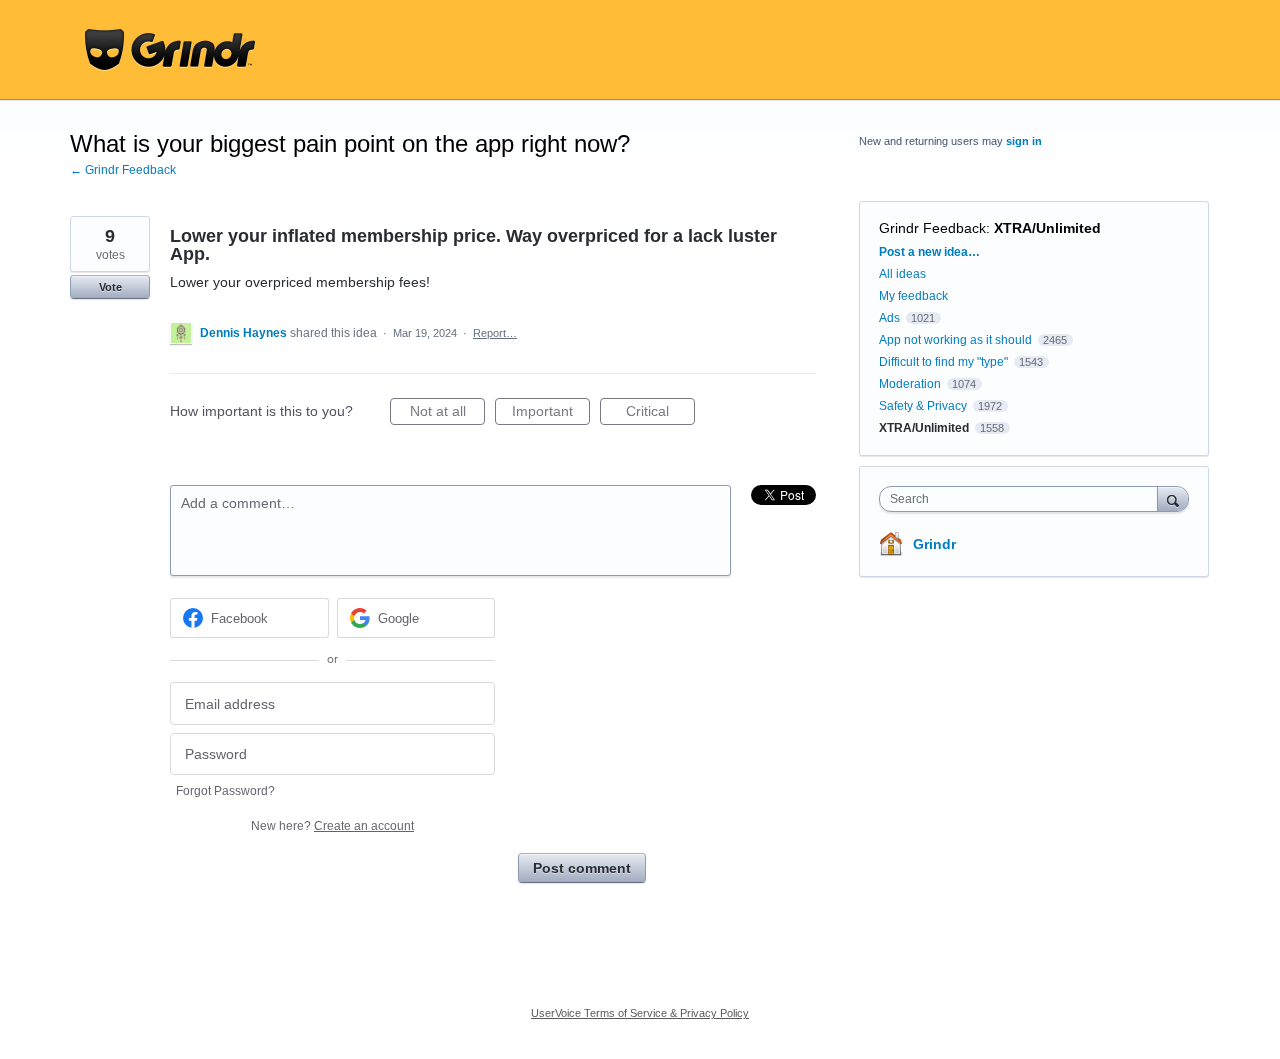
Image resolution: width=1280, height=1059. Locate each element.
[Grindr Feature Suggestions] (170, 50)
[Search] (1173, 498)
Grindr (934, 544)
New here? (332, 826)
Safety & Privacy (924, 406)
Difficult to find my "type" (943, 362)
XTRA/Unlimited (1047, 228)
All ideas (902, 274)
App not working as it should (955, 340)
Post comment (582, 868)
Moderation (911, 384)
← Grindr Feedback (123, 170)
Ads (889, 318)
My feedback (913, 296)
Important (551, 414)
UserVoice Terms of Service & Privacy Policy (640, 1013)
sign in (1024, 141)
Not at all (447, 414)
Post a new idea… (929, 252)
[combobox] (1023, 499)
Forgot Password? (225, 791)
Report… (495, 333)
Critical (660, 414)
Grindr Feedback (932, 228)
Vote (110, 287)
